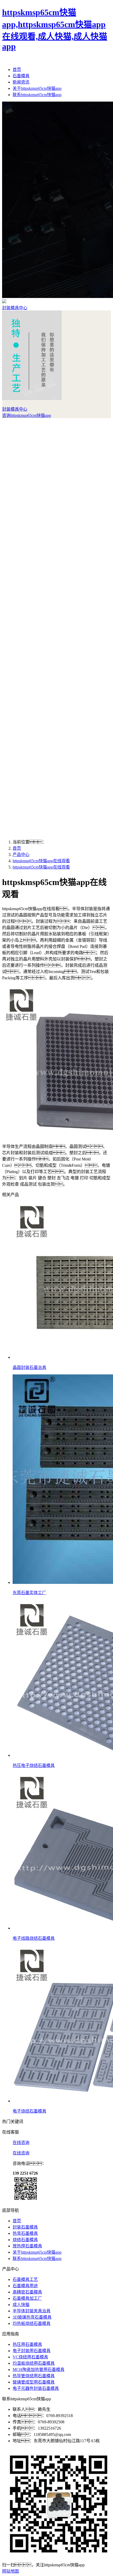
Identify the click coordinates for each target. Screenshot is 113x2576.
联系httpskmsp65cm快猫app (37, 95)
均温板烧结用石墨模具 (34, 2363)
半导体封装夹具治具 (32, 2311)
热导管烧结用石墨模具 (34, 2376)
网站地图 (11, 2571)
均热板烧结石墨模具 (32, 2323)
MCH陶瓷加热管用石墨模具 (38, 2370)
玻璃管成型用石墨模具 (34, 2382)
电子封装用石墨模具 (32, 2351)
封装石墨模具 (25, 2227)
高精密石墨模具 (27, 2292)
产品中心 (21, 855)
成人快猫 (21, 2305)
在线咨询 (21, 2143)
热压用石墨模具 (27, 2344)
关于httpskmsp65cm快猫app (37, 88)
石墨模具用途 (25, 2286)
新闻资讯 (21, 82)
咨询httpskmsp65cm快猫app (27, 415)
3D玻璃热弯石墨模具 (32, 2317)
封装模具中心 (15, 308)
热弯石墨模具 (25, 2233)
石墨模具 (21, 76)
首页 (17, 70)
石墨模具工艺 (25, 2279)
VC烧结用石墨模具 (30, 2357)
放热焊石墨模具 (27, 2246)
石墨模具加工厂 (27, 2298)
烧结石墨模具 (25, 2240)
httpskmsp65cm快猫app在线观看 (41, 861)
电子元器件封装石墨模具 (36, 2388)
